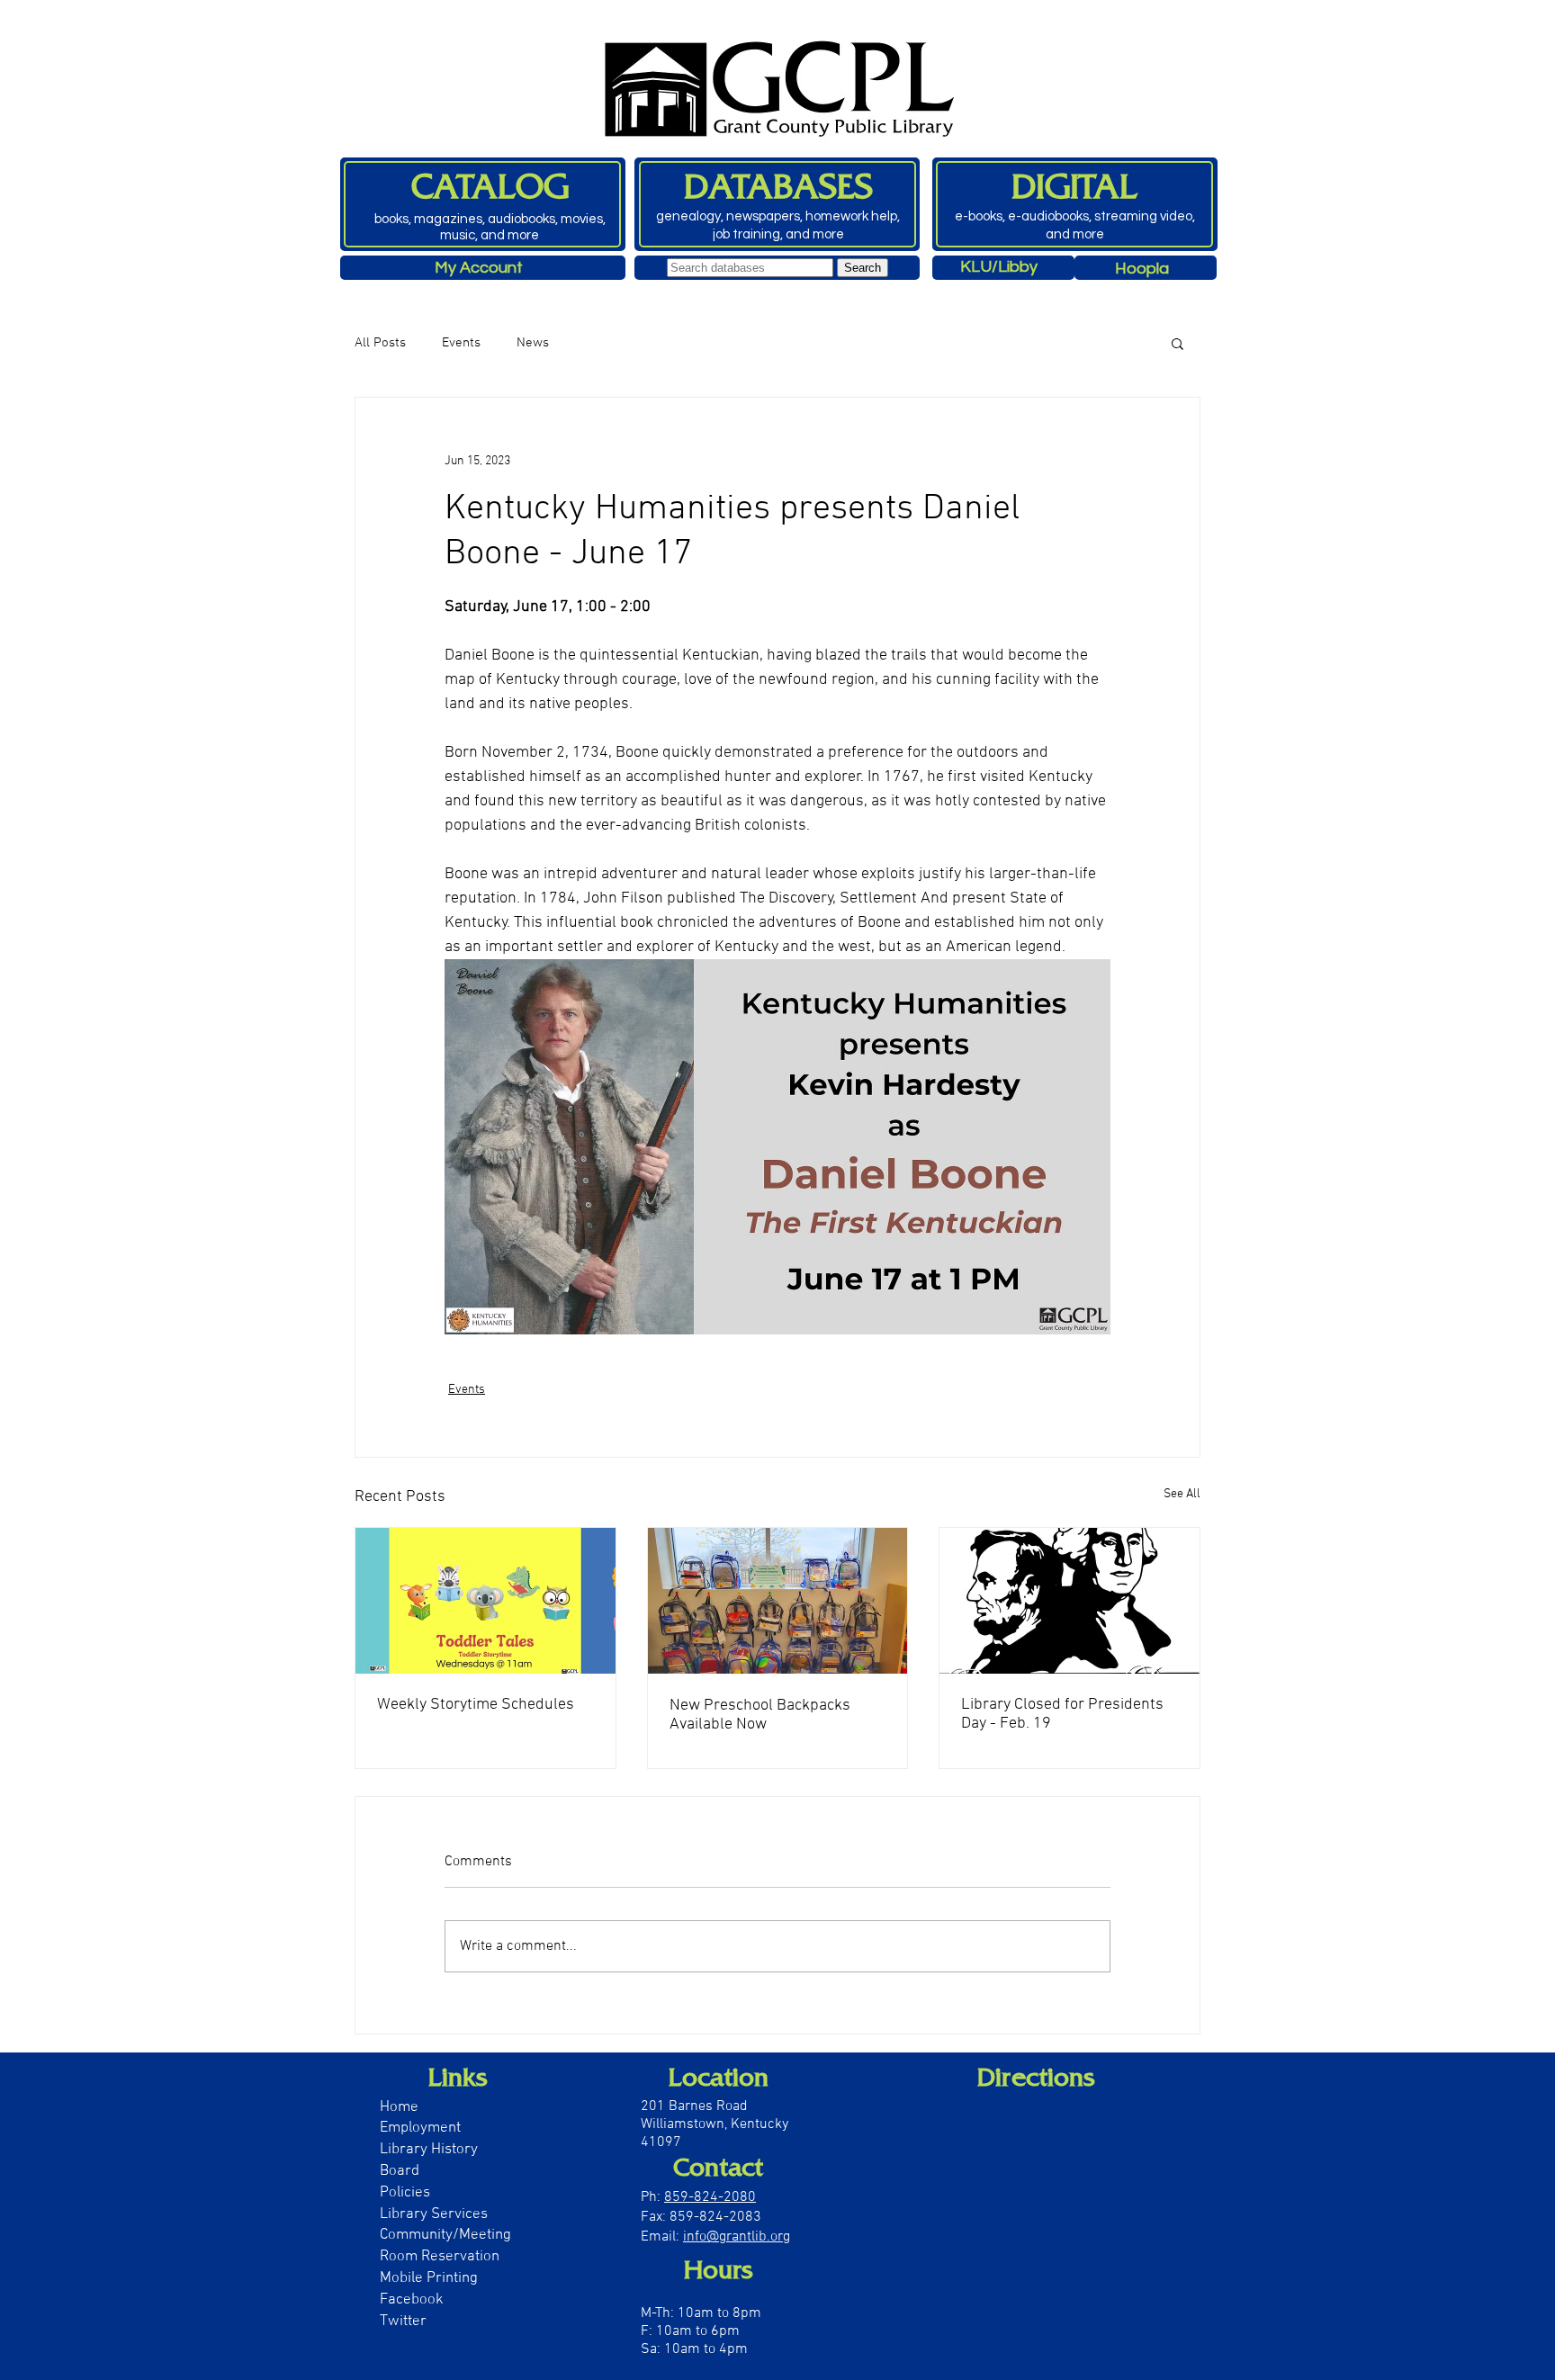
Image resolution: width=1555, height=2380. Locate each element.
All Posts (380, 343)
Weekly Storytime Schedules (476, 1705)
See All (1182, 1494)
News (533, 343)
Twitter (403, 2322)
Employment (420, 2128)
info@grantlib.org (737, 2237)
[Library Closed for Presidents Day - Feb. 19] (1070, 1601)
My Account (479, 268)
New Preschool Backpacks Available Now (760, 1715)
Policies (405, 2193)
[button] (1177, 343)
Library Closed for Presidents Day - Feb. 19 (1062, 1714)
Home (399, 2107)
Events (461, 343)
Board (401, 2171)
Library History (429, 2150)
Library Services (434, 2214)
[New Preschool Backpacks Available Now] (778, 1601)
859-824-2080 (710, 2197)
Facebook (412, 2300)
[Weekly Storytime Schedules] (485, 1601)
